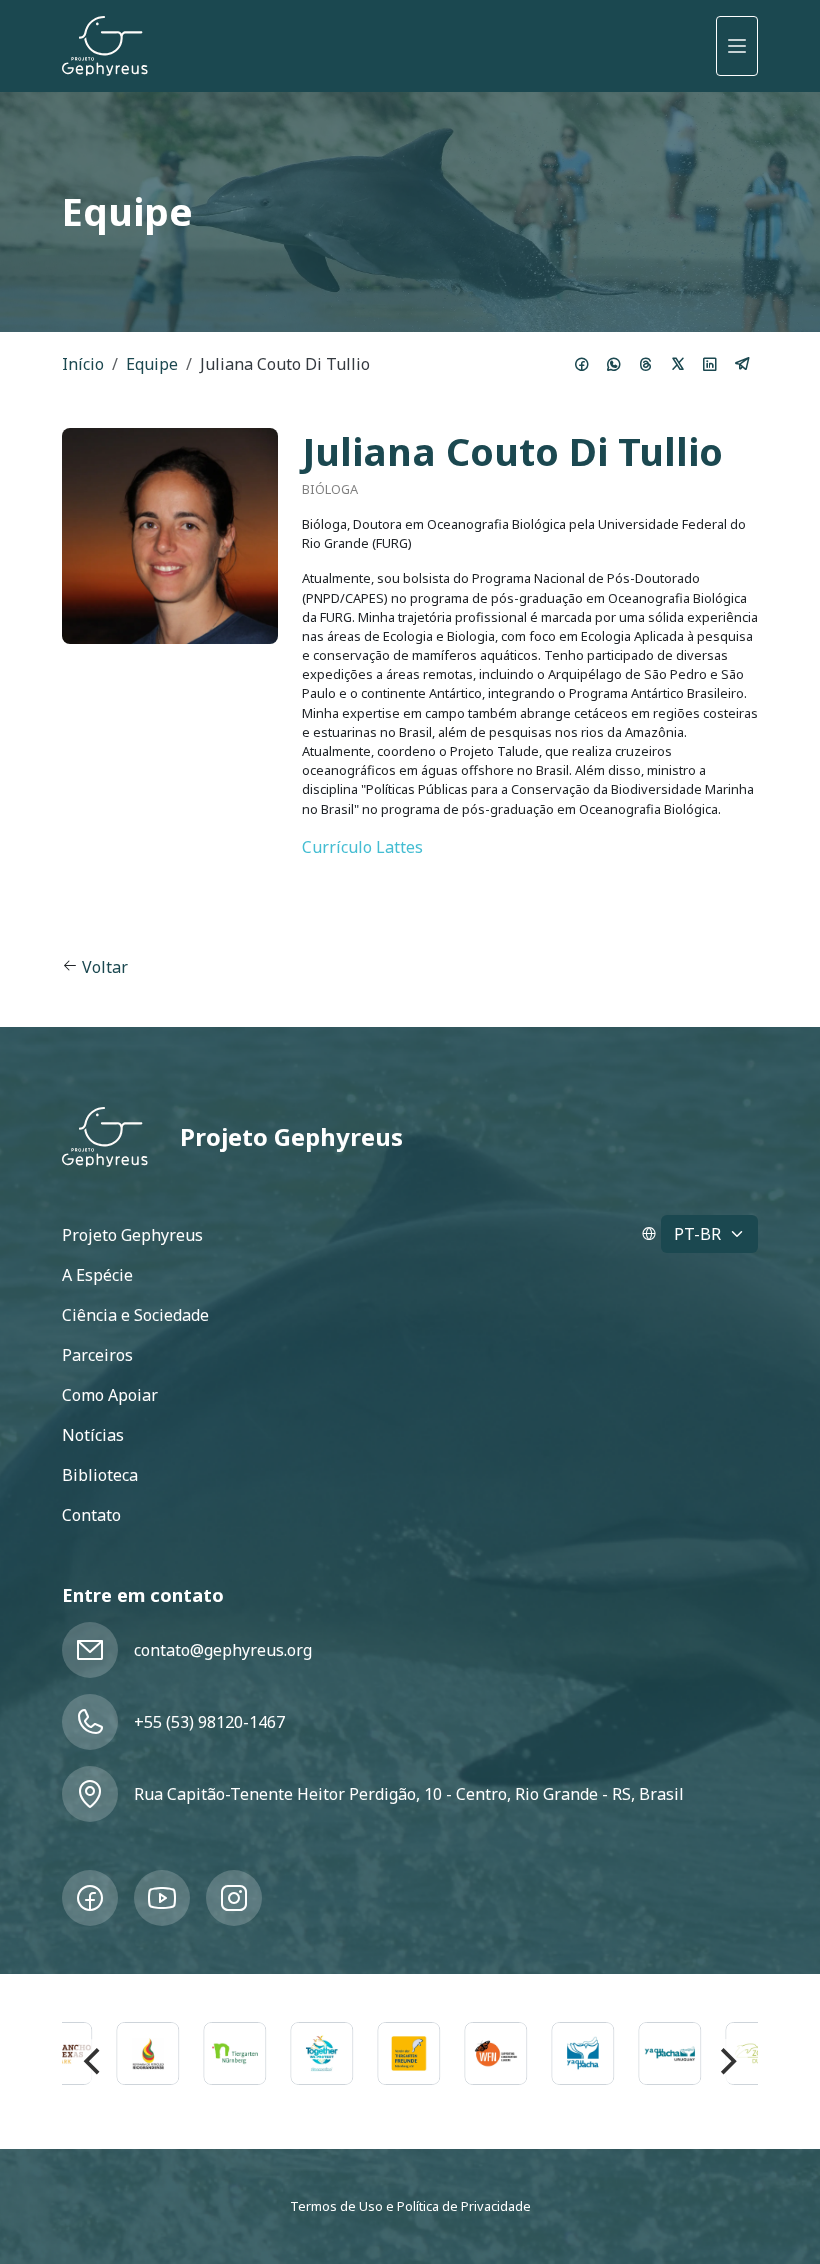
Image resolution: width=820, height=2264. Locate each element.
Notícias (93, 1435)
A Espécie (97, 1275)
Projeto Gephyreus (291, 1136)
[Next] (726, 2061)
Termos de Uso (336, 2206)
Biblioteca (100, 1475)
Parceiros (97, 1355)
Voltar (105, 967)
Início (83, 364)
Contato (91, 1515)
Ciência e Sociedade (135, 1315)
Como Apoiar (110, 1395)
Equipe (152, 364)
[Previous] (94, 2061)
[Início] (105, 46)
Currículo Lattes (362, 847)
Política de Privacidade (464, 2206)
